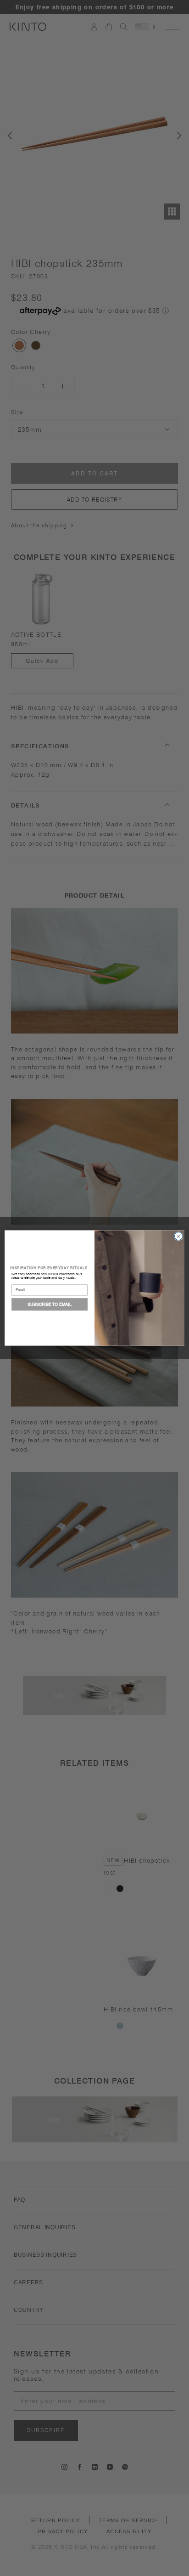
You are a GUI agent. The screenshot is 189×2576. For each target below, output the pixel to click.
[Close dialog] (178, 1236)
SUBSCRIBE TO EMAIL (50, 1304)
